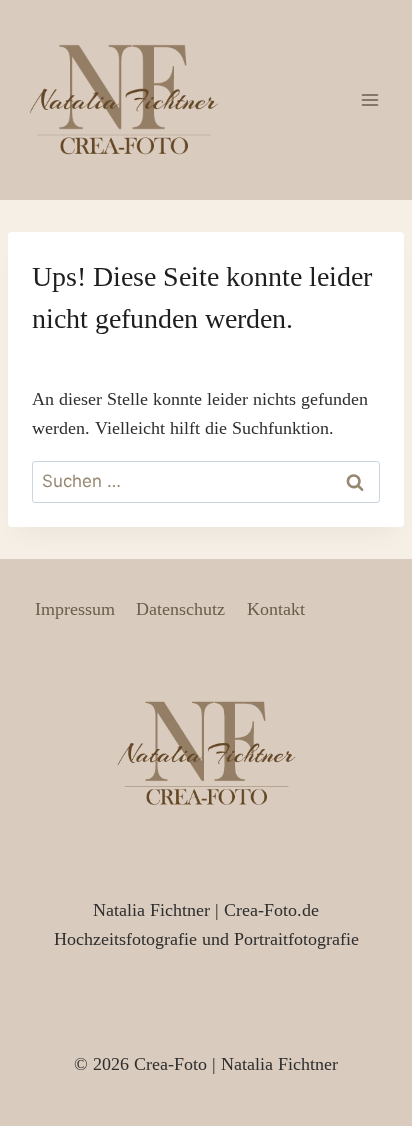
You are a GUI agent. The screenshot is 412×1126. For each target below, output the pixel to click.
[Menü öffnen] (369, 99)
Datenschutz (180, 609)
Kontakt (276, 609)
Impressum (75, 609)
